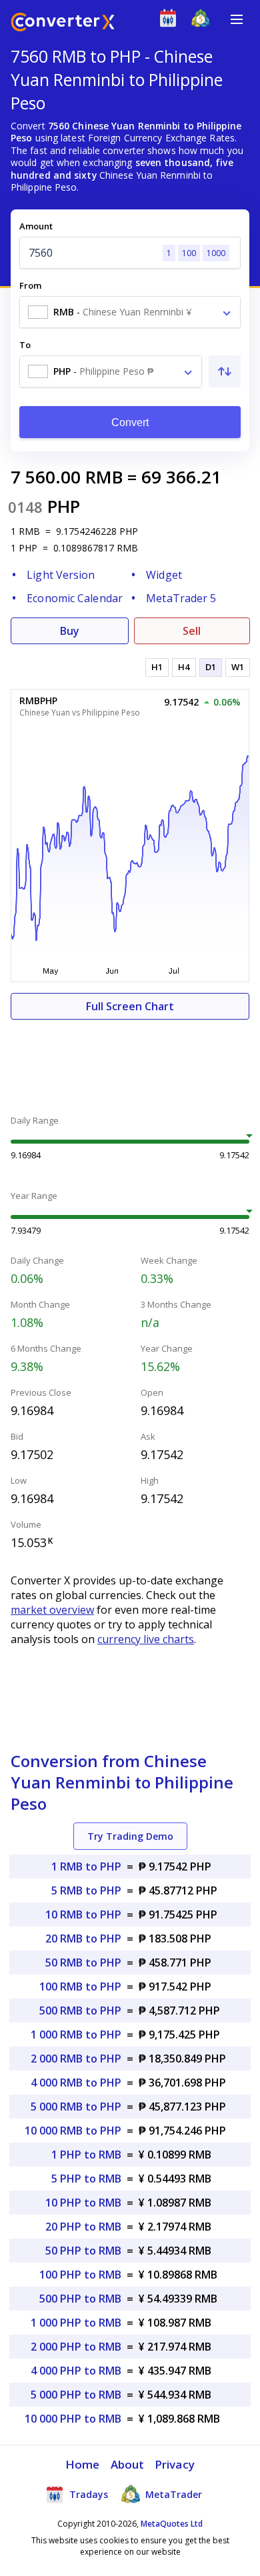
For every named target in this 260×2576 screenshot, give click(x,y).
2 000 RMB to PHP (76, 2059)
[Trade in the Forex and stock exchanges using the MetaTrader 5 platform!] (204, 21)
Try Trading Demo (130, 1836)
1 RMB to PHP (86, 1866)
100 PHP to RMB (80, 2275)
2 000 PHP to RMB (76, 2347)
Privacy (175, 2464)
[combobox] (130, 312)
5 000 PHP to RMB (76, 2395)
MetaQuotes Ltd (172, 2524)
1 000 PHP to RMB (76, 2323)
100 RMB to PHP (80, 1987)
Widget (164, 575)
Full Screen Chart (130, 1006)
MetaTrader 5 (181, 598)
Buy (70, 631)
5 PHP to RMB (86, 2179)
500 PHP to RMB (80, 2299)
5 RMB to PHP (86, 1890)
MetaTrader (172, 2494)
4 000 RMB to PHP (76, 2083)
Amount (36, 226)
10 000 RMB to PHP (73, 2131)
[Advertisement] (130, 1060)
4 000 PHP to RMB (76, 2371)
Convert (130, 422)
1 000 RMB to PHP (76, 2035)
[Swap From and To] (225, 371)
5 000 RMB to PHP (76, 2107)
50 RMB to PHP (83, 1963)
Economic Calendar (75, 598)
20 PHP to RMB (83, 2227)
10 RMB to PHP (83, 1914)
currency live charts (146, 1639)
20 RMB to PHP (83, 1939)
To (25, 345)
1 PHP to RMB (86, 2155)
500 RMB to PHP (80, 2011)
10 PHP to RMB (83, 2203)
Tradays (87, 2494)
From (30, 285)
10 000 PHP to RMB (73, 2419)
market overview (52, 1610)
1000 (216, 253)
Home (82, 2464)
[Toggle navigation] (237, 19)
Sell (192, 631)
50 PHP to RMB (83, 2251)
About (128, 2464)
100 (189, 253)
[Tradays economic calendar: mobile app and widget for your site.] (171, 21)
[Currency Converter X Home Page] (63, 24)
